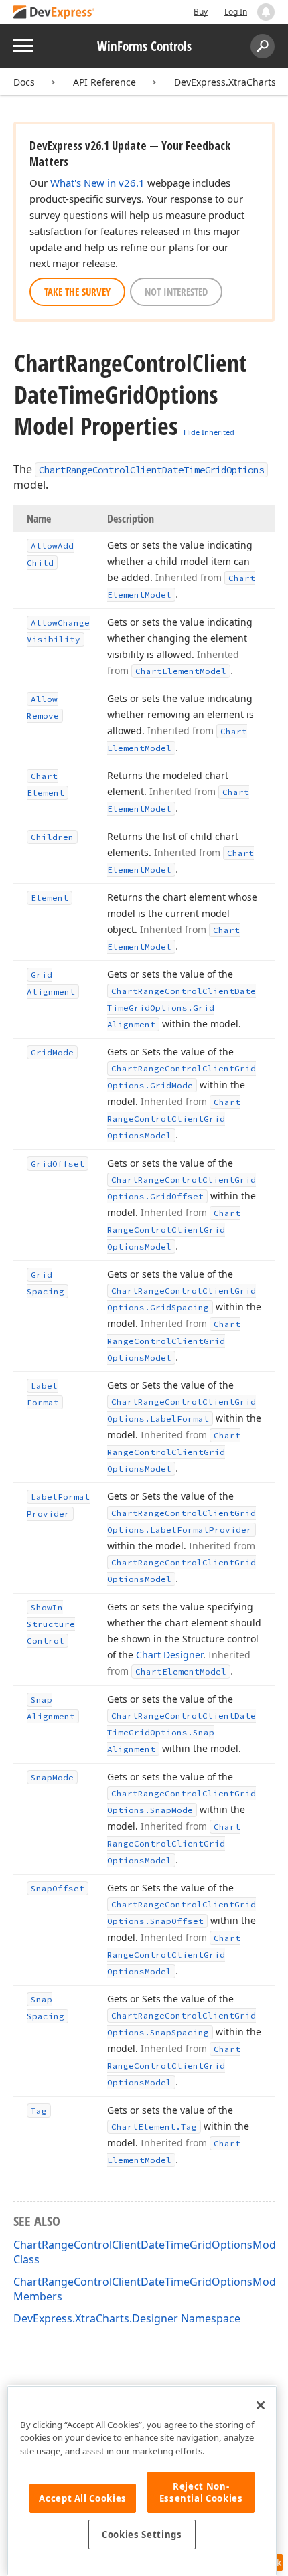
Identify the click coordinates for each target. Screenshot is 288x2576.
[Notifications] (266, 12)
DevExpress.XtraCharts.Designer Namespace (127, 2318)
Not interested (176, 292)
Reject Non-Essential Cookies (201, 2492)
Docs (24, 82)
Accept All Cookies (83, 2498)
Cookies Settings (142, 2535)
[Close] (261, 2405)
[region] (142, 2481)
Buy (201, 12)
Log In (236, 12)
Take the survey (77, 292)
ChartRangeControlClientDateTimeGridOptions (151, 470)
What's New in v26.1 (97, 183)
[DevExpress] (54, 13)
